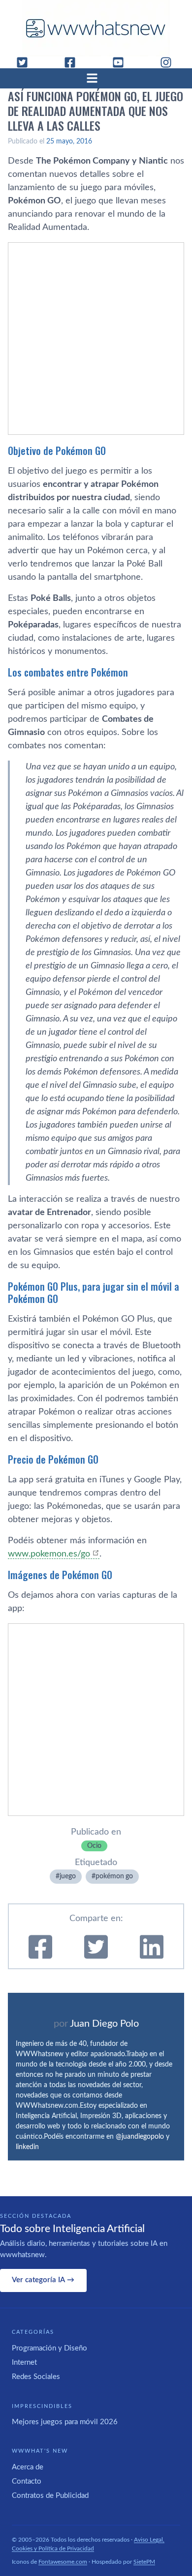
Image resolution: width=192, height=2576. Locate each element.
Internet (24, 2363)
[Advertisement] (96, 339)
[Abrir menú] (96, 78)
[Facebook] (74, 62)
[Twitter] (26, 62)
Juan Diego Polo (104, 2024)
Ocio (94, 1846)
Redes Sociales (36, 2377)
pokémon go (114, 1876)
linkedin (27, 2147)
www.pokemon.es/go (49, 1554)
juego (68, 1876)
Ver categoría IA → (43, 2280)
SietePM (144, 2562)
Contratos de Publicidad (50, 2496)
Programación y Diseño (49, 2348)
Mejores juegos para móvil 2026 (65, 2422)
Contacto (27, 2481)
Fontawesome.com (63, 2562)
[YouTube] (122, 62)
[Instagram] (170, 62)
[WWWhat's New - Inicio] (96, 28)
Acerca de (28, 2467)
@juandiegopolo (140, 2137)
